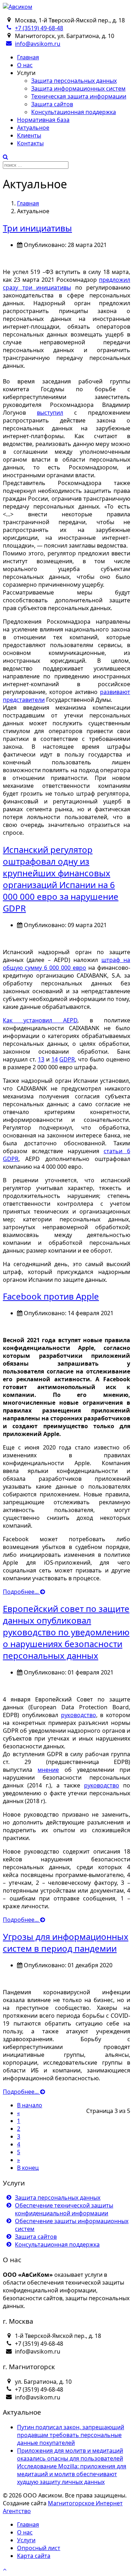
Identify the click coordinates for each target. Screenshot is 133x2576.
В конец (28, 2168)
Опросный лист (39, 2548)
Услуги (26, 2540)
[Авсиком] (18, 7)
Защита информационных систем (78, 88)
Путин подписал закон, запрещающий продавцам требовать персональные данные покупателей (71, 2435)
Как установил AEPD (40, 1020)
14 (55, 1059)
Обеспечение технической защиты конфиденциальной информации (64, 2209)
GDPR (67, 1059)
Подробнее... (21, 1592)
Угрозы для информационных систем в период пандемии (66, 1942)
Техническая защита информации (79, 96)
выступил (50, 413)
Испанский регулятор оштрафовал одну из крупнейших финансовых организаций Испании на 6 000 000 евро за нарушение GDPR (61, 879)
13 (41, 1059)
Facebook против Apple (51, 1296)
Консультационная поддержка (74, 112)
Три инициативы (37, 228)
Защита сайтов (52, 104)
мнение (48, 1770)
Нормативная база (43, 120)
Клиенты (29, 135)
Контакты (30, 143)
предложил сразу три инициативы (66, 284)
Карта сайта (34, 2556)
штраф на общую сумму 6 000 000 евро (66, 964)
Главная (28, 57)
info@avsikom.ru (38, 44)
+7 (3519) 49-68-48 (39, 28)
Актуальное (33, 128)
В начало (30, 2105)
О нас (25, 65)
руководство (79, 1715)
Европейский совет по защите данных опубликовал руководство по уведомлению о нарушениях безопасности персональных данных (66, 1632)
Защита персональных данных (74, 81)
